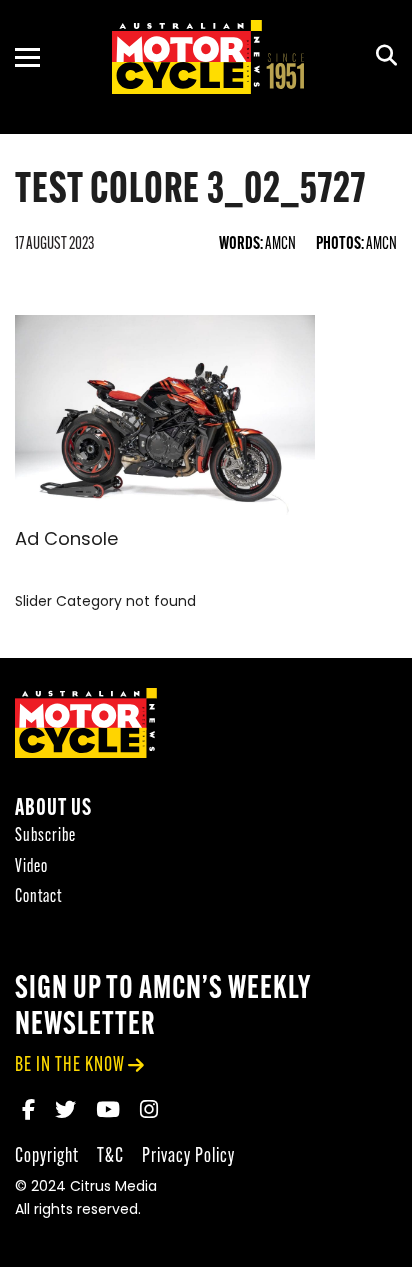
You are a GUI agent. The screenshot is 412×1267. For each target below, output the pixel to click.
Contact (38, 897)
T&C (110, 1156)
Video (31, 867)
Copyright (47, 1156)
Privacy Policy (188, 1156)
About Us (53, 809)
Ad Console (66, 541)
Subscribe (45, 836)
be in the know (70, 1065)
